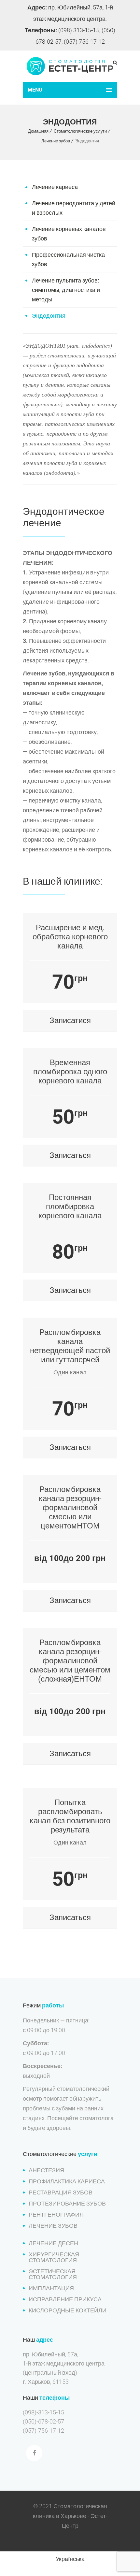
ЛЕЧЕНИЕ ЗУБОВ (53, 2226)
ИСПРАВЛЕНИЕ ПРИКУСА (65, 2299)
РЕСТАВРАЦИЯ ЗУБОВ (61, 2192)
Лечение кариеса (55, 187)
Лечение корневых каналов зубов (69, 234)
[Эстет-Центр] (70, 66)
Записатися (70, 1020)
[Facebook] (34, 2453)
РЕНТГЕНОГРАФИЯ (56, 2214)
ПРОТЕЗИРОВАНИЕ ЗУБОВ (67, 2203)
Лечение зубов (56, 141)
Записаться (70, 1155)
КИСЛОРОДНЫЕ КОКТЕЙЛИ (68, 2310)
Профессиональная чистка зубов (68, 259)
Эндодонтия (49, 316)
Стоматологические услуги (80, 131)
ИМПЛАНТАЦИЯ (51, 2288)
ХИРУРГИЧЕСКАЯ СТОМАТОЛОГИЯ (54, 2257)
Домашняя (38, 131)
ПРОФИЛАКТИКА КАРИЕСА (67, 2181)
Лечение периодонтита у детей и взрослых (74, 208)
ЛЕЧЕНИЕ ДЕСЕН (53, 2243)
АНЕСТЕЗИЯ (46, 2170)
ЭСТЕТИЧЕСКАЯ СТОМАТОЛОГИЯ (53, 2274)
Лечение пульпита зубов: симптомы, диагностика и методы (66, 290)
